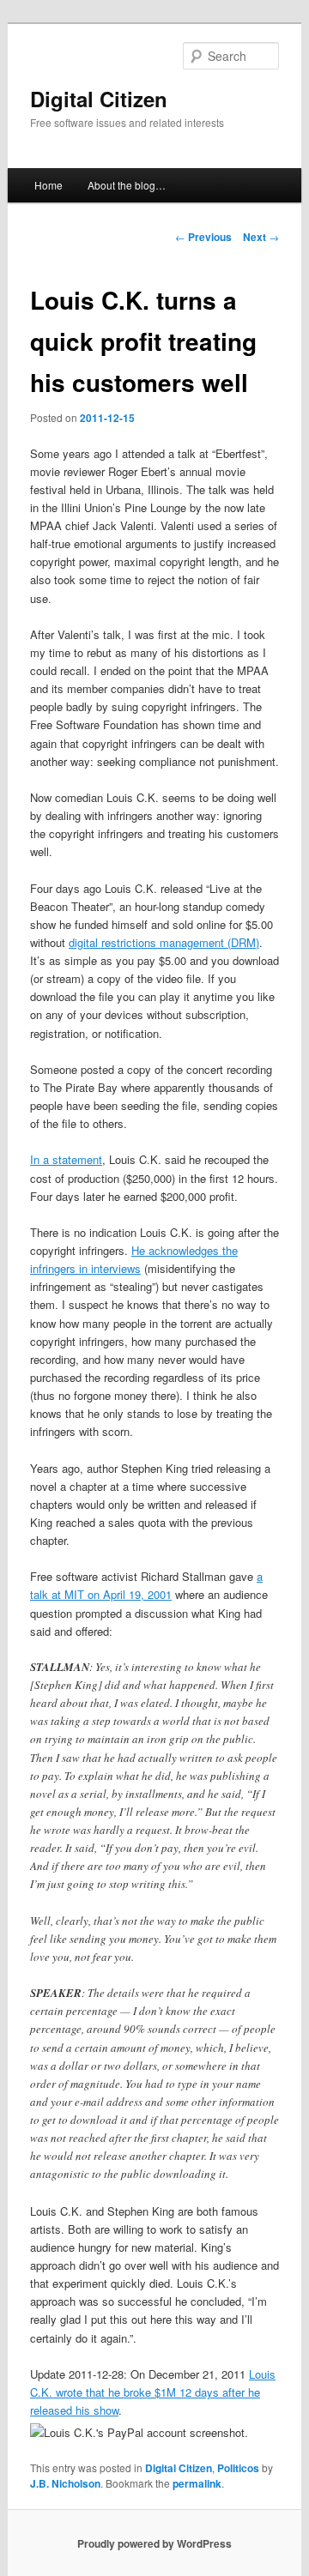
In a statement (66, 1159)
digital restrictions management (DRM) (164, 942)
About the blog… (127, 185)
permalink (197, 2483)
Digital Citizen (99, 99)
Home (48, 185)
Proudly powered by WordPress (154, 2543)
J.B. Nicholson (65, 2483)
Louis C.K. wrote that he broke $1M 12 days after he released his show (153, 2392)
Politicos (238, 2468)
